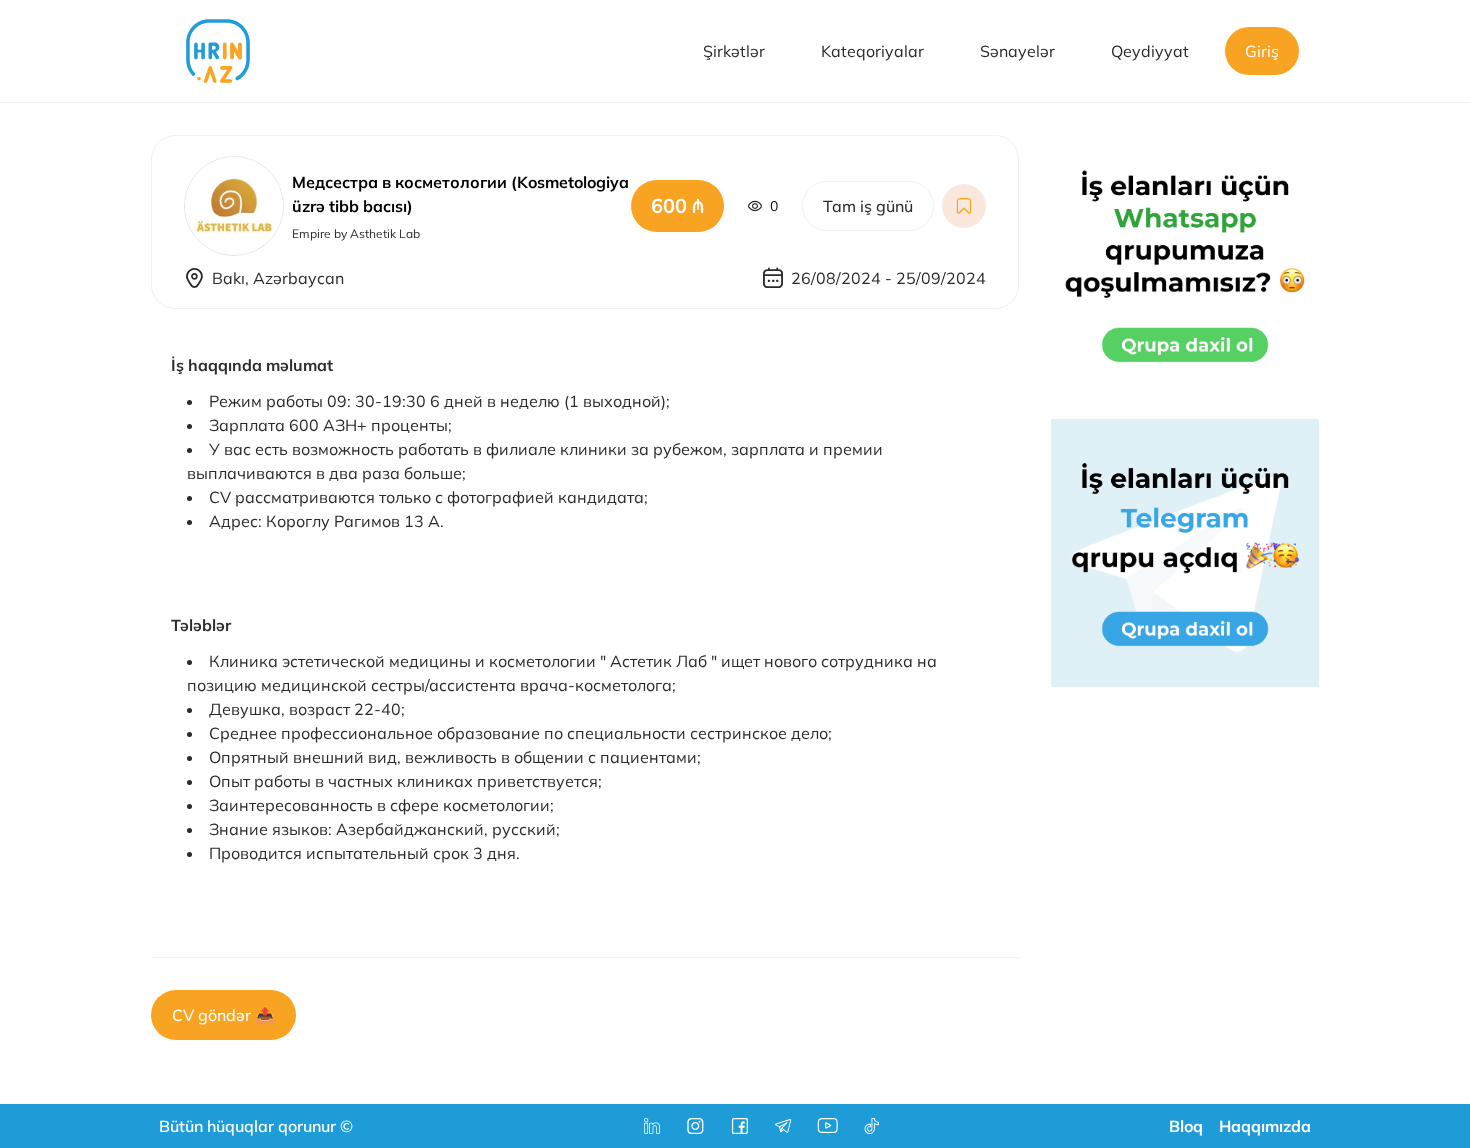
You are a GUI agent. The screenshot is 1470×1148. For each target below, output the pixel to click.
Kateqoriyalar (872, 51)
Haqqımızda (1265, 1126)
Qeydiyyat (1150, 51)
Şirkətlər (734, 51)
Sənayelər (1017, 51)
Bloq (1186, 1126)
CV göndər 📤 (223, 1015)
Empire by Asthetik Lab (356, 233)
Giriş (1262, 51)
